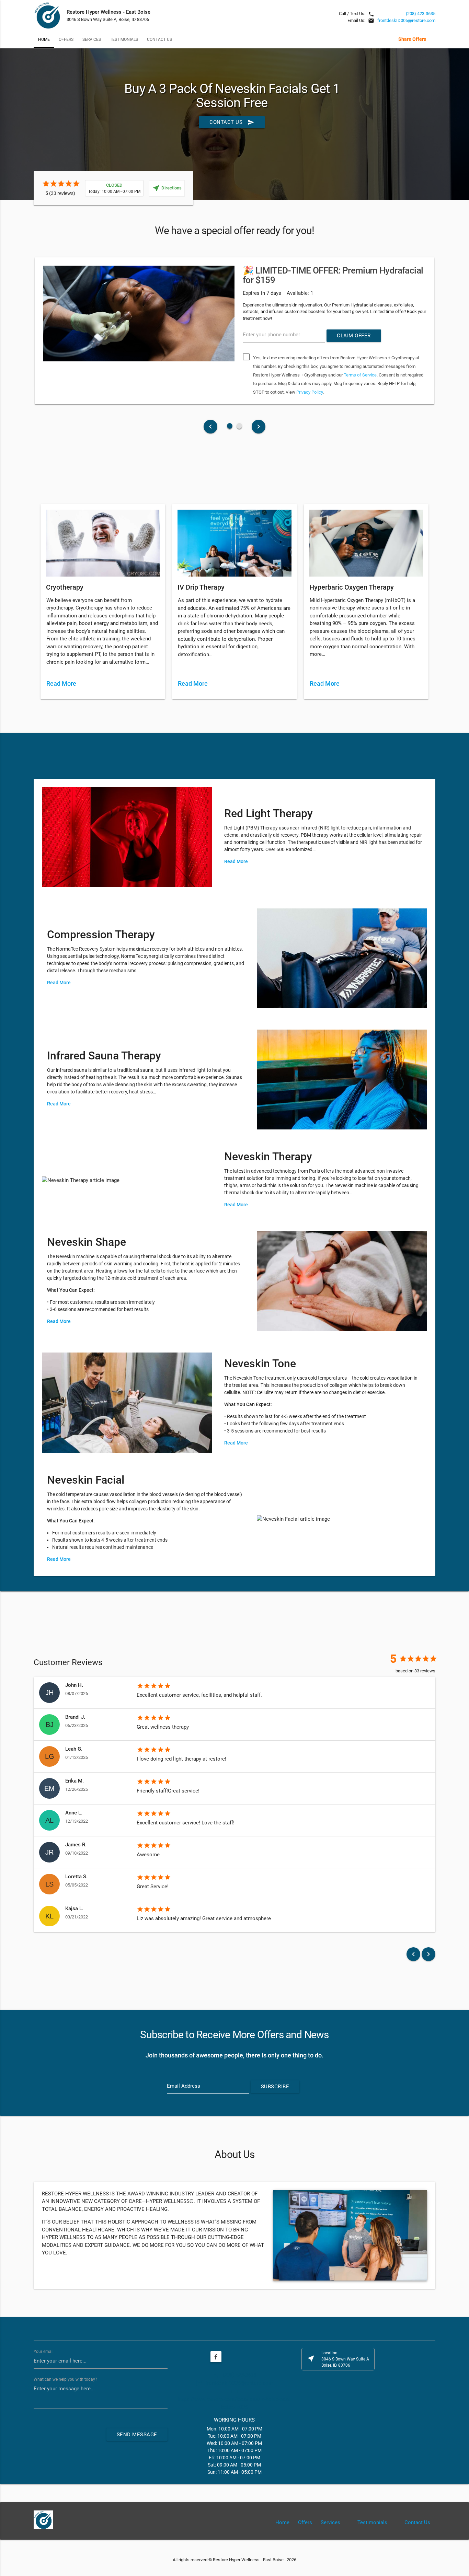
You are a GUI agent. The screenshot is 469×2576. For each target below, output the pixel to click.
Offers (66, 39)
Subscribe (275, 2087)
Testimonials (124, 39)
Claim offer (354, 336)
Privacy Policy (310, 392)
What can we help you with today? (65, 2379)
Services (92, 39)
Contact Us (159, 39)
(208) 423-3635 (421, 14)
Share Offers (412, 39)
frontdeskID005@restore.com (406, 20)
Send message (137, 2435)
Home (44, 39)
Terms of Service (360, 375)
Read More (62, 683)
